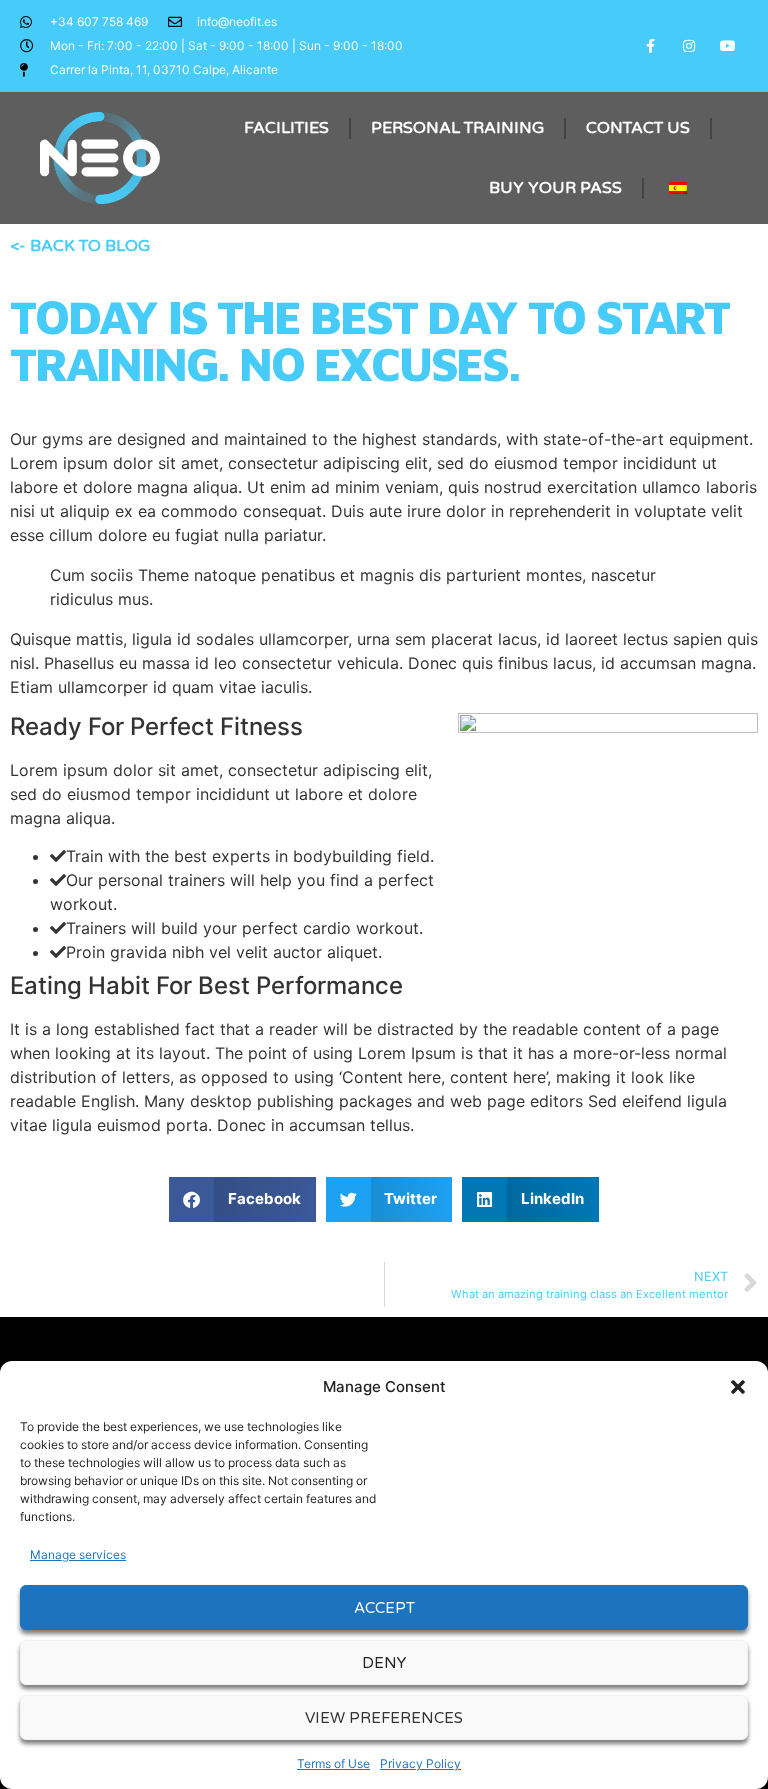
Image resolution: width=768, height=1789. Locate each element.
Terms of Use (333, 1763)
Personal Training (457, 128)
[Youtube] (728, 45)
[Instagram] (689, 45)
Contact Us (638, 128)
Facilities (286, 128)
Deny (384, 1663)
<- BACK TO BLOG (80, 246)
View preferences (384, 1718)
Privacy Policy (420, 1763)
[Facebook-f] (649, 45)
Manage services (78, 1554)
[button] (738, 1387)
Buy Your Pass (555, 188)
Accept (384, 1608)
